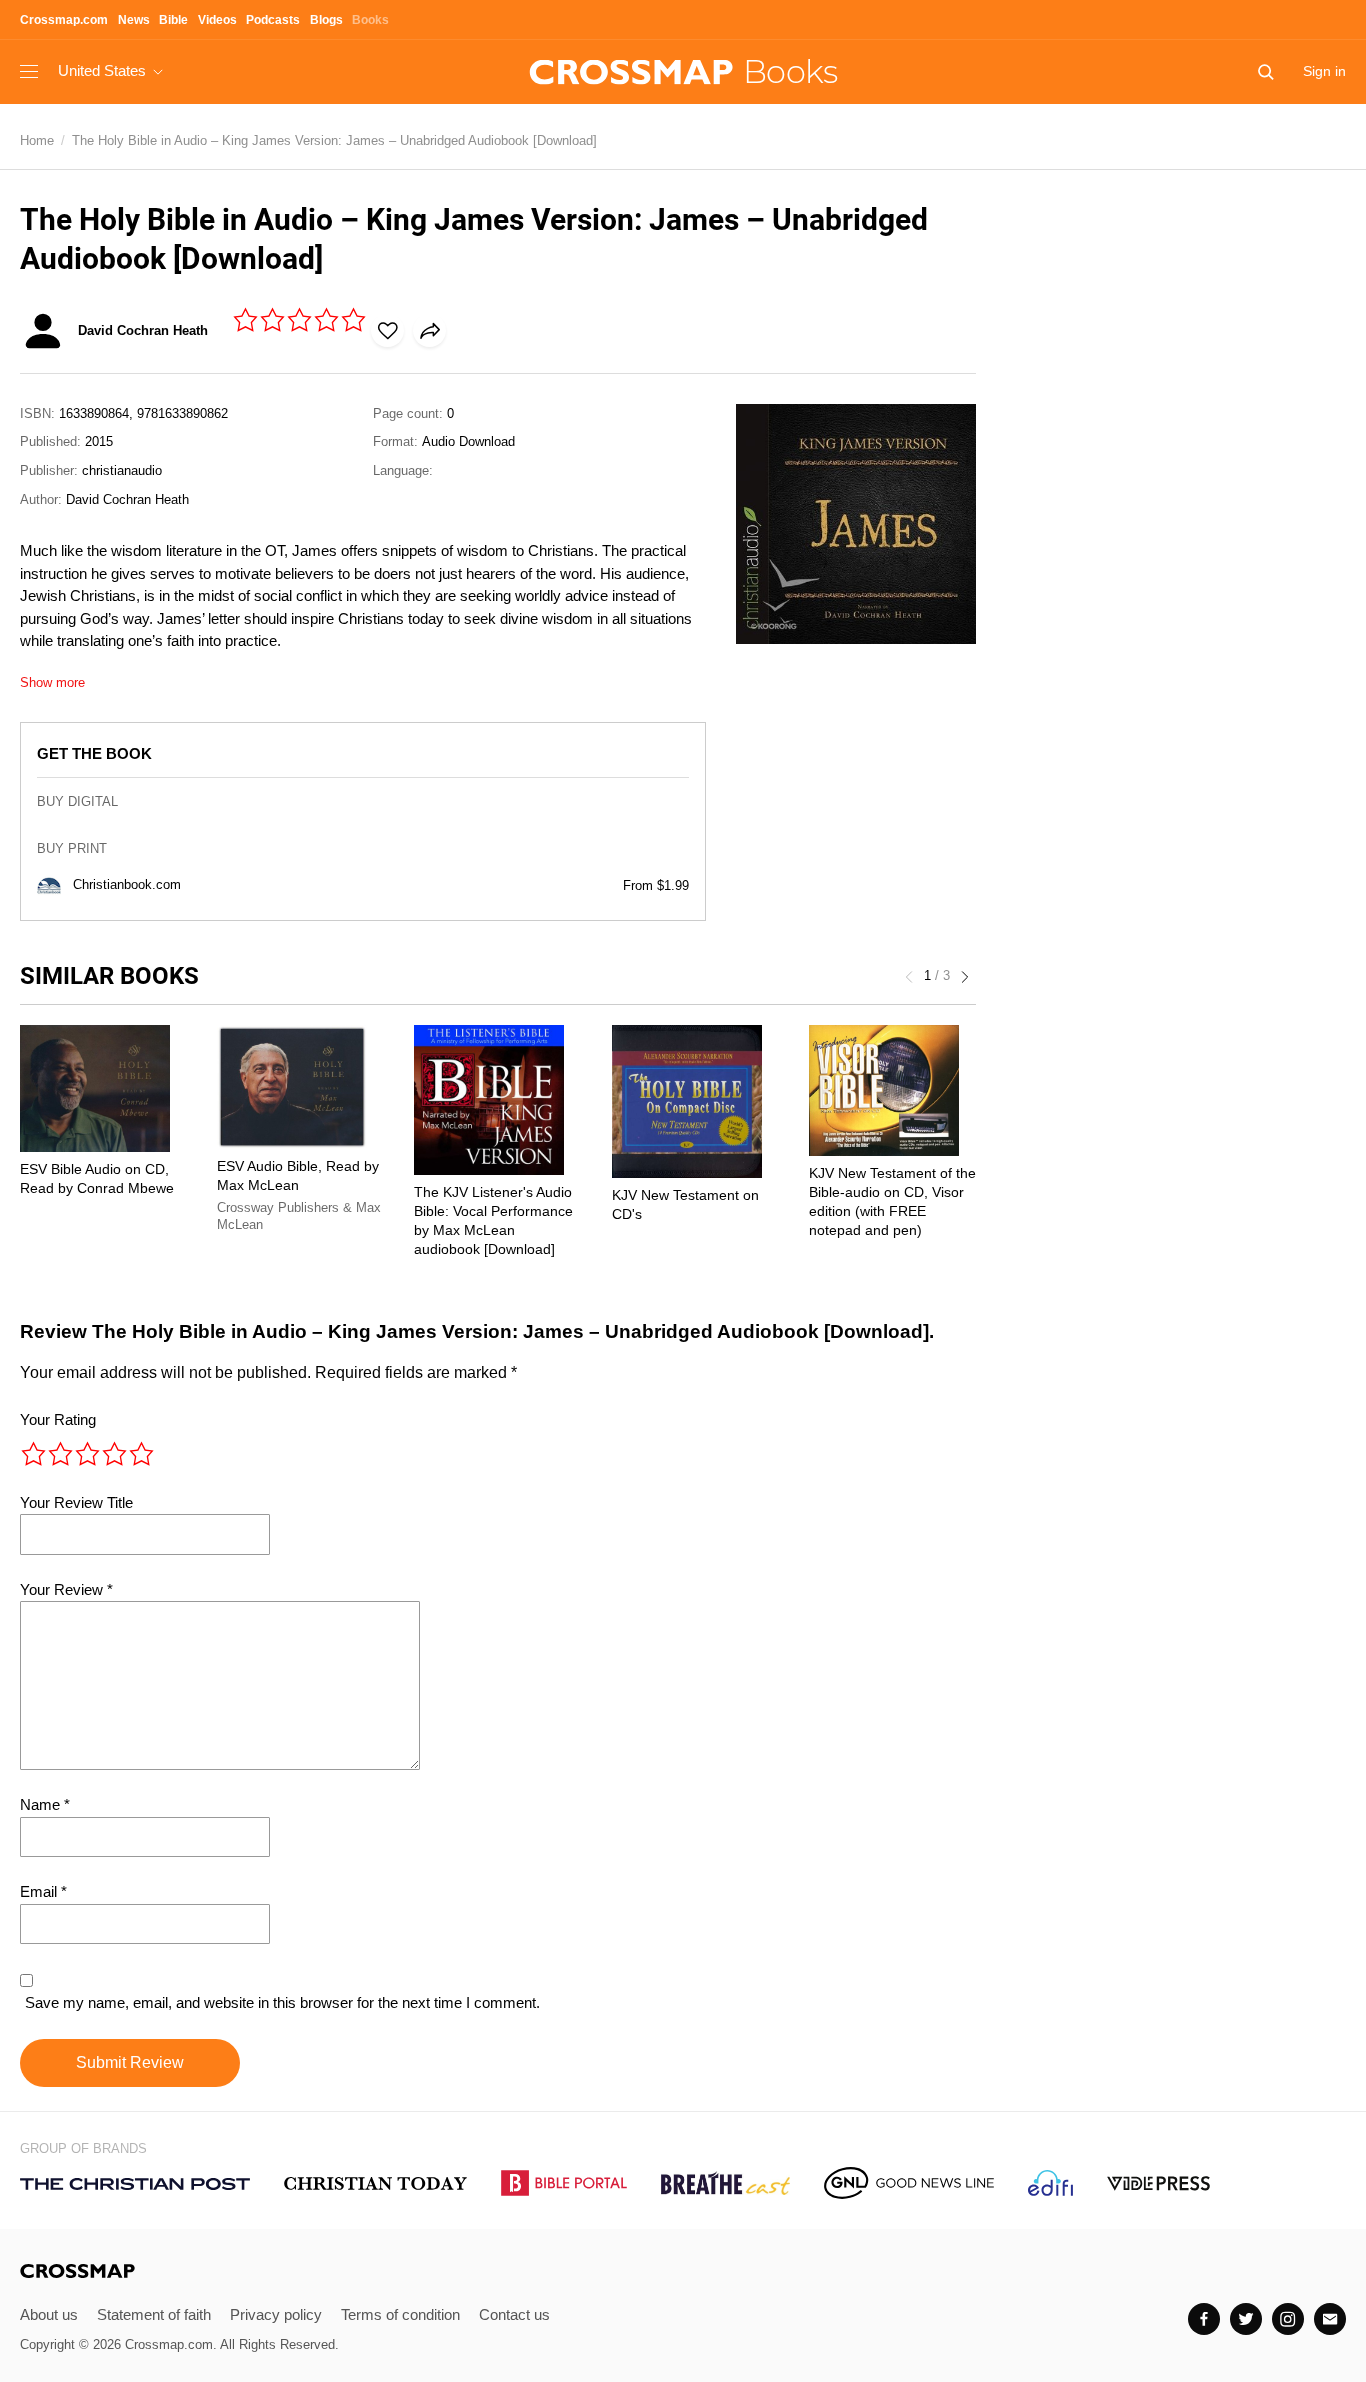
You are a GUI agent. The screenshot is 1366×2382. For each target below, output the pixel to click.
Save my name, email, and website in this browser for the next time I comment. (282, 2002)
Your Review (66, 1589)
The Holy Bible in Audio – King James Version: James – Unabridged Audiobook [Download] (334, 140)
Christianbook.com (127, 884)
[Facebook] (1204, 2319)
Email (43, 1891)
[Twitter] (1246, 2319)
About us (49, 2314)
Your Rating (58, 1419)
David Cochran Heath (127, 499)
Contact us (514, 2314)
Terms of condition (400, 2314)
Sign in (1324, 71)
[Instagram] (1288, 2319)
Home (37, 140)
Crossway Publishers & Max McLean (299, 1216)
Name (45, 1804)
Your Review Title (76, 1502)
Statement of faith (154, 2314)
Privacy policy (276, 2314)
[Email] (1330, 2319)
